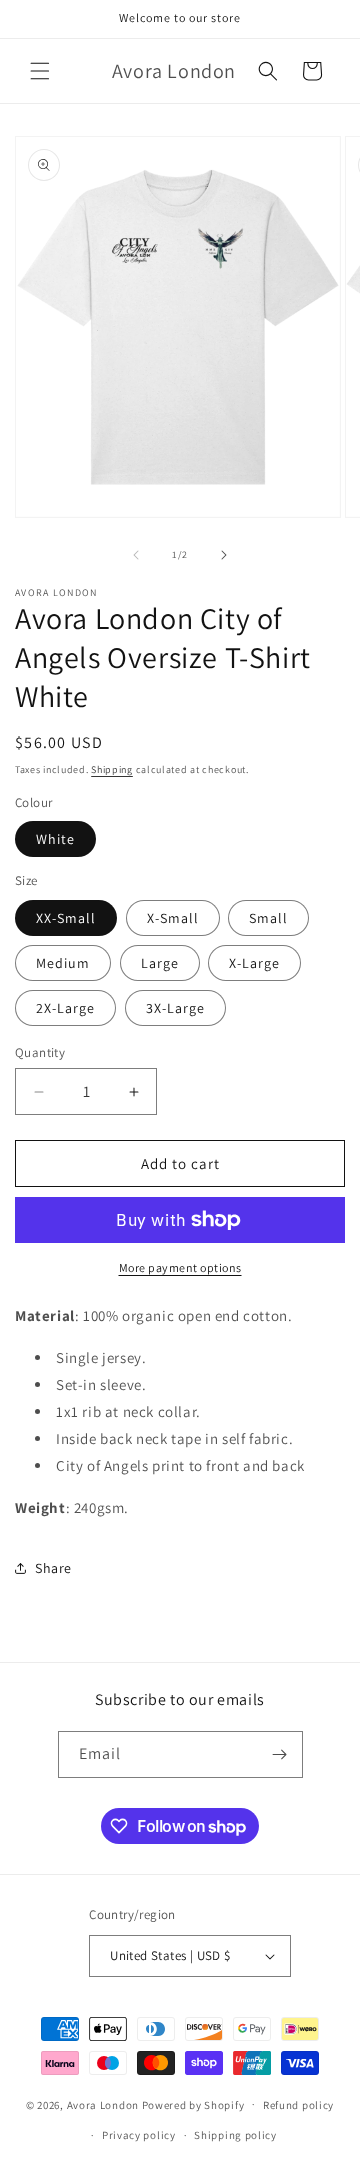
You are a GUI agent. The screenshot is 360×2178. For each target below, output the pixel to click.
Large (160, 963)
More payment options (180, 1267)
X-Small (173, 918)
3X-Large (175, 1008)
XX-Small (66, 918)
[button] (40, 71)
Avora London (103, 2104)
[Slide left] (136, 555)
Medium (63, 963)
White (55, 839)
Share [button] (53, 1568)
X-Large (254, 963)
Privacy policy (139, 2135)
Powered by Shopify (193, 2104)
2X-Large (65, 1008)
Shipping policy (235, 2135)
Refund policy (298, 2105)
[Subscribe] (280, 1754)
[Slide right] (224, 555)
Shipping (112, 769)
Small (268, 918)
